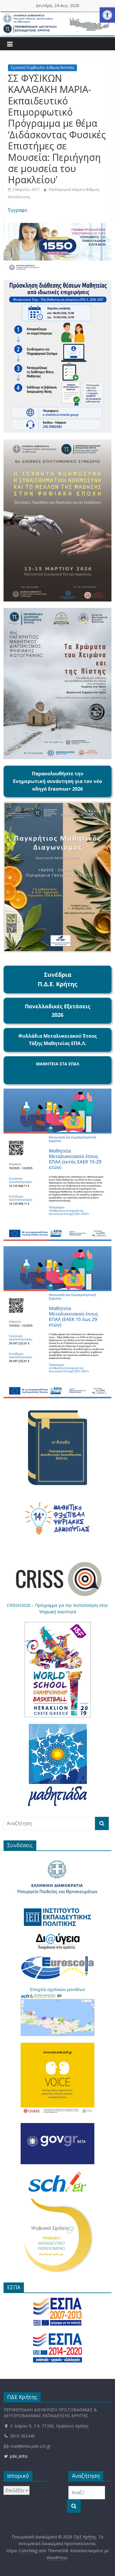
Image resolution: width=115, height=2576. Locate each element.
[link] (107, 15)
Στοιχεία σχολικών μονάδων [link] (57, 1989)
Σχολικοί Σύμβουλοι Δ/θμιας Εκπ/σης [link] (42, 68)
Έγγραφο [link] (18, 210)
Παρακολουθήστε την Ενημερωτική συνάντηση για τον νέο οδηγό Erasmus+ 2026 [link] (57, 781)
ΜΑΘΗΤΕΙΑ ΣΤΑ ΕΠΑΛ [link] (58, 1064)
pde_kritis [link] (18, 2456)
